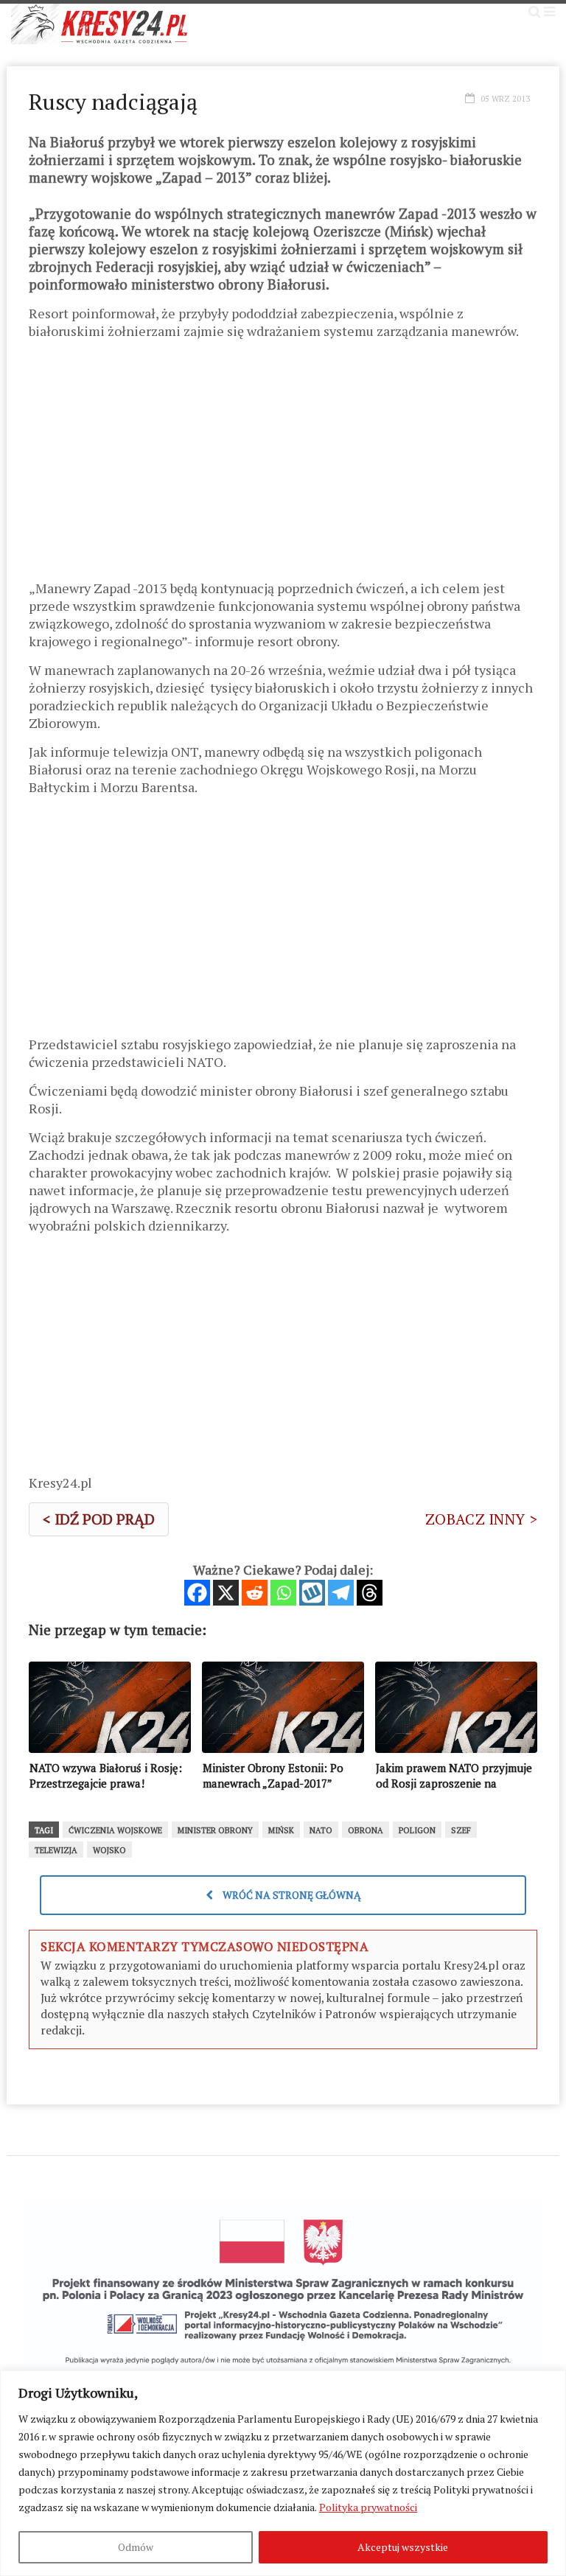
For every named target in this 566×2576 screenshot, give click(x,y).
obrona (366, 1830)
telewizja (56, 1850)
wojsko (109, 1850)
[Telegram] (341, 1593)
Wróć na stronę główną (291, 1895)
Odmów (136, 2547)
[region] (283, 2473)
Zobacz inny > (481, 1519)
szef (461, 1830)
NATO (321, 1830)
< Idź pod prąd (99, 1519)
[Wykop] (312, 1593)
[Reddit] (255, 1593)
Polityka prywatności (368, 2507)
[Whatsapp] (283, 1593)
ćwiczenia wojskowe (115, 1830)
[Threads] (370, 1593)
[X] (226, 1593)
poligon (417, 1830)
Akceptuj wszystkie (403, 2547)
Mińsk (281, 1830)
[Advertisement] (283, 465)
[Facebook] (197, 1593)
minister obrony (215, 1830)
